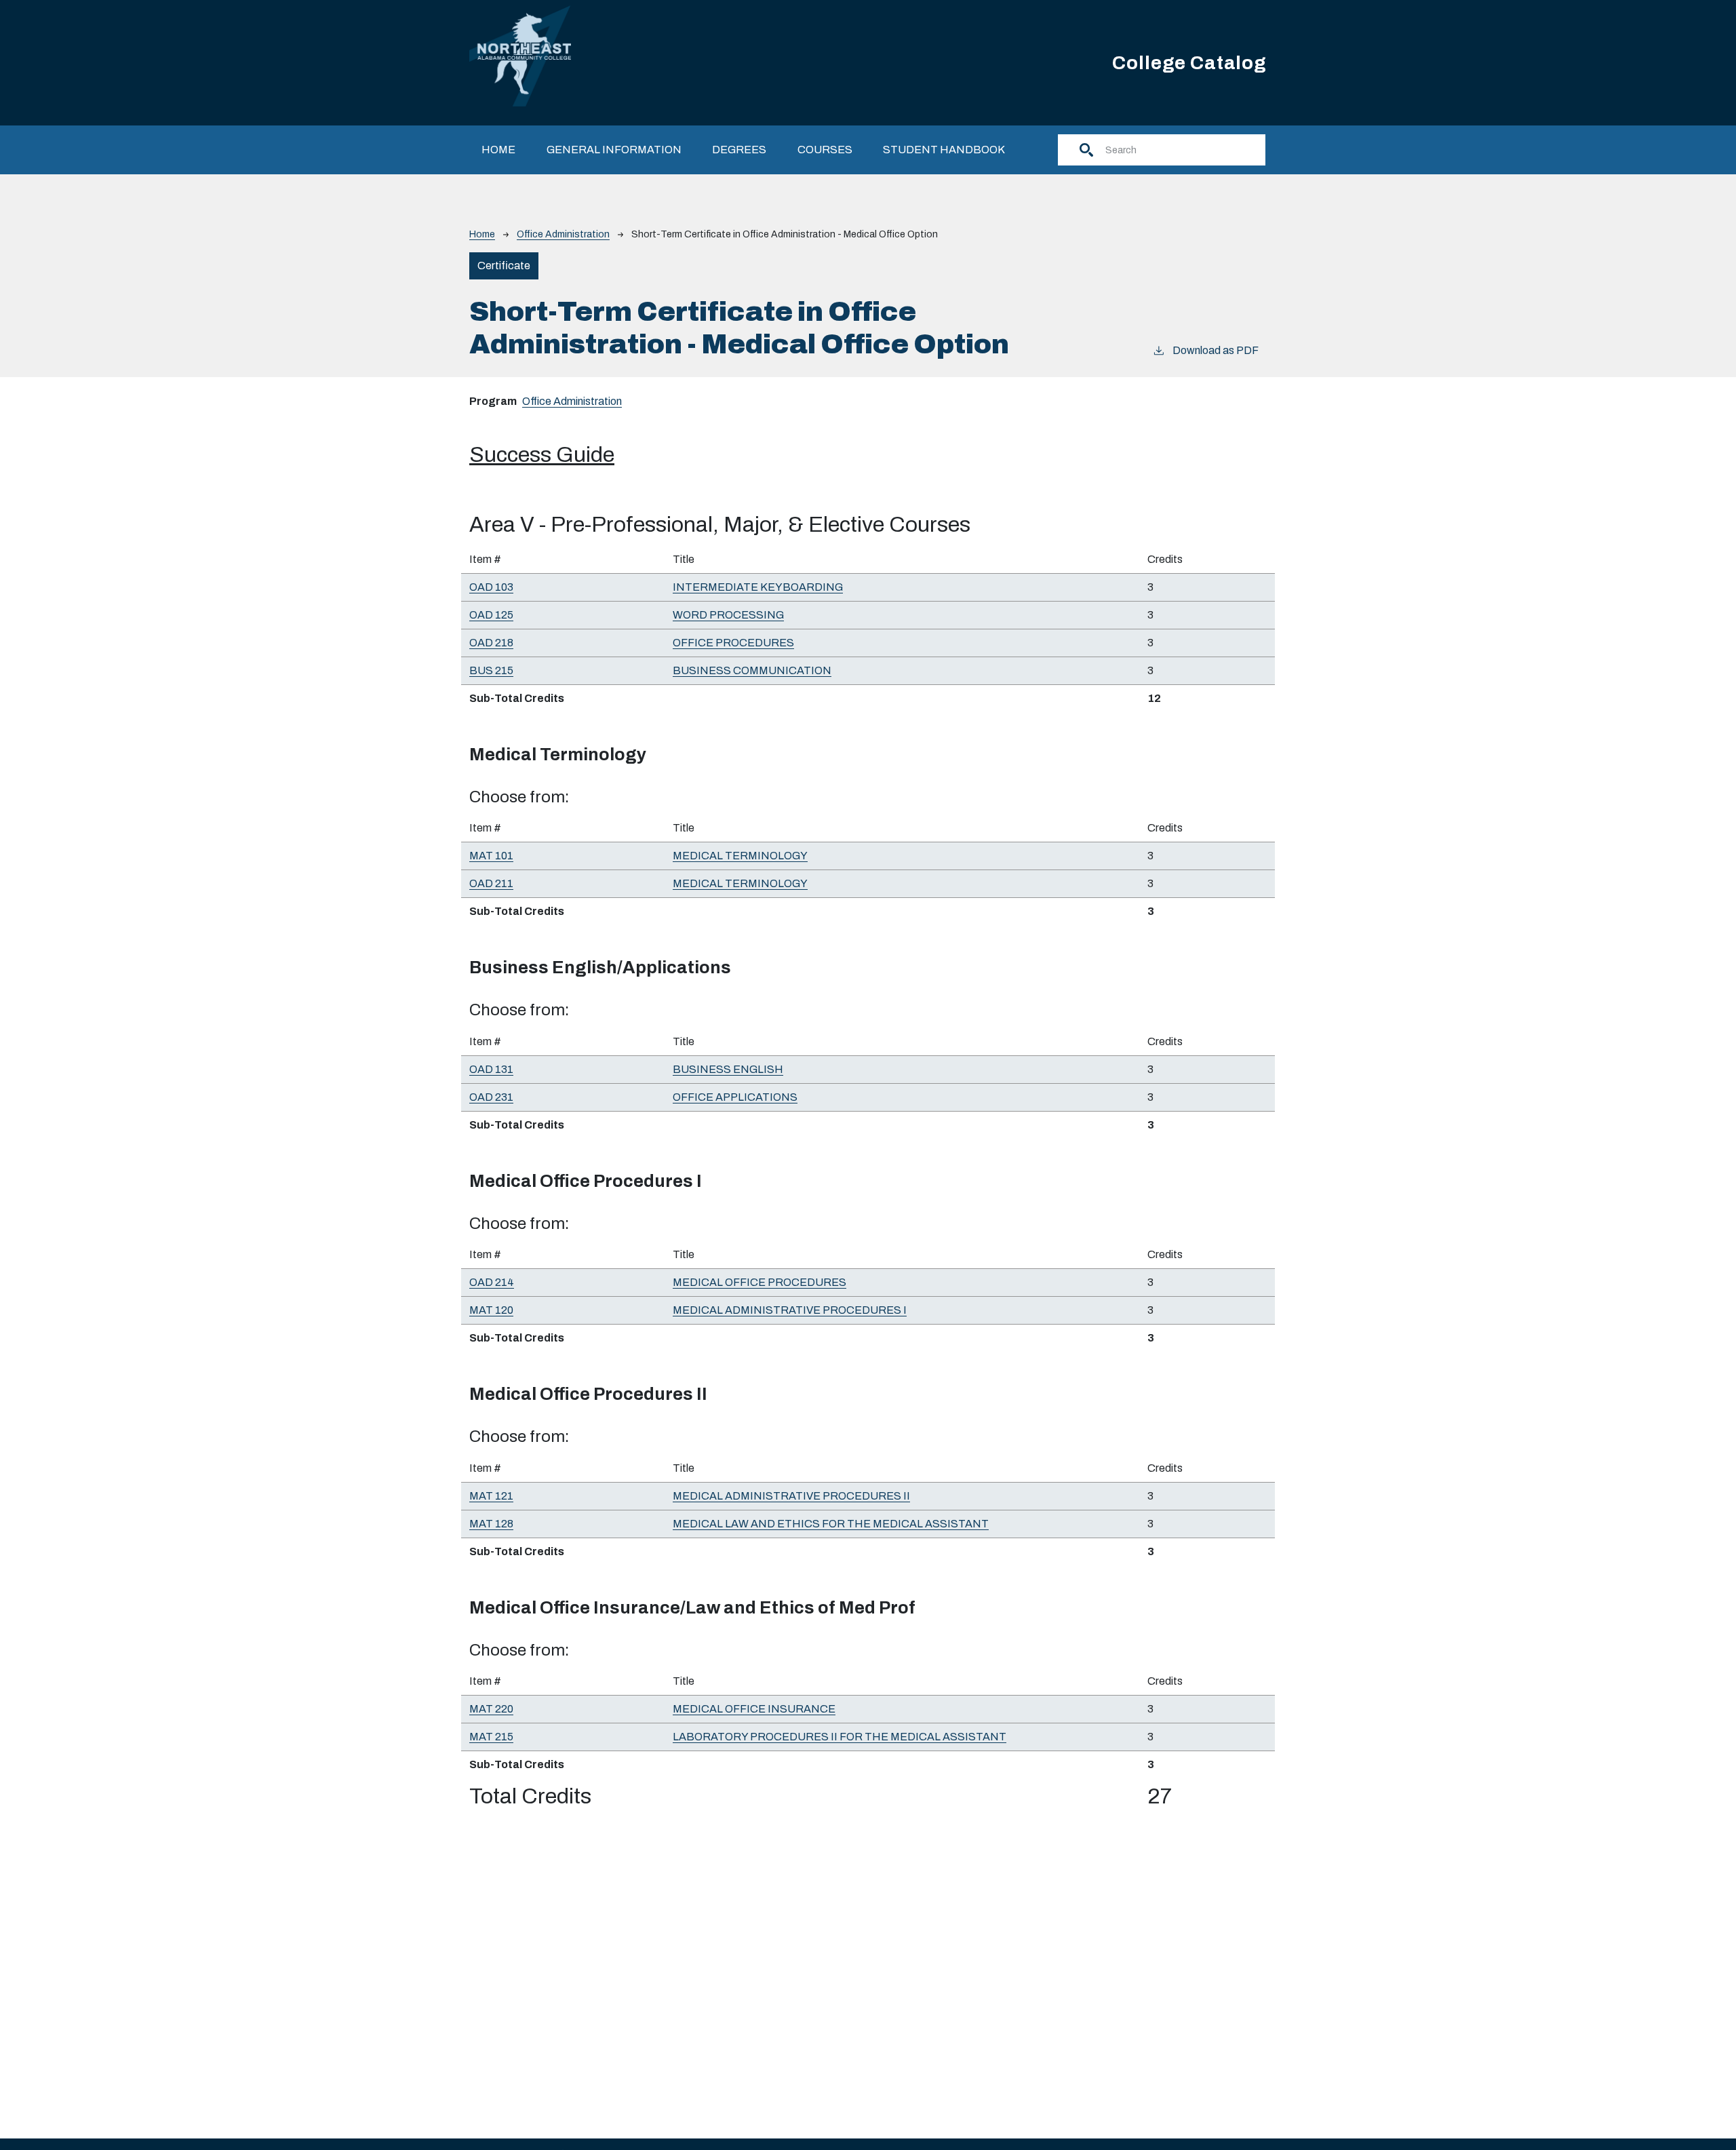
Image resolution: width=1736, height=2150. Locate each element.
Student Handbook (944, 150)
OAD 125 (491, 615)
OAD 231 (491, 1097)
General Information (614, 150)
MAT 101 (491, 856)
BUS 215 (491, 670)
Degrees (739, 150)
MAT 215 (491, 1737)
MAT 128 (491, 1524)
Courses (825, 150)
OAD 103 (491, 587)
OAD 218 (491, 643)
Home (498, 150)
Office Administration (563, 234)
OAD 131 (491, 1069)
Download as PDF (1216, 350)
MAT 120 (491, 1310)
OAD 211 (491, 883)
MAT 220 (491, 1709)
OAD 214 (492, 1282)
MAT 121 (491, 1496)
